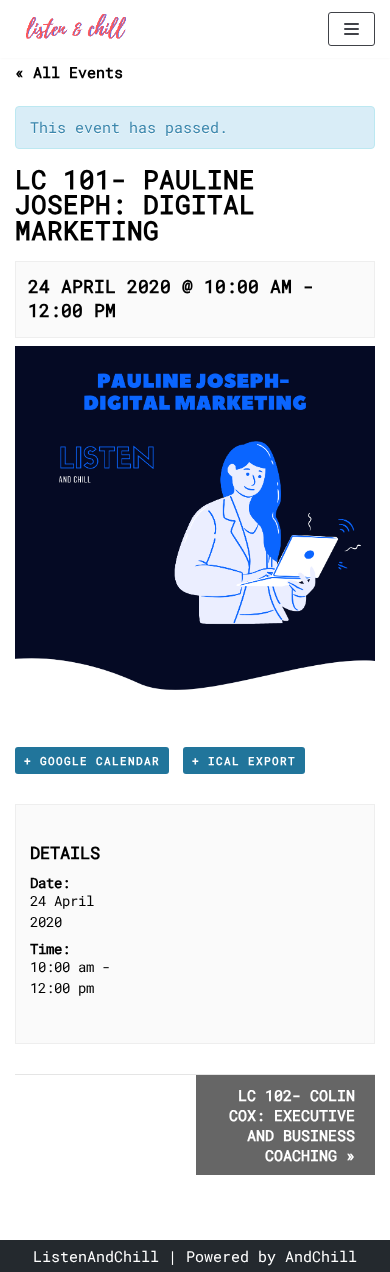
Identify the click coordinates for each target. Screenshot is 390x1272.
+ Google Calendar (92, 760)
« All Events (69, 72)
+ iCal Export (244, 760)
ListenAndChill (96, 1256)
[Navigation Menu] (351, 29)
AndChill (321, 1256)
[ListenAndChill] (75, 29)
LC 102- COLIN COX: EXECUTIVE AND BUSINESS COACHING (292, 1125)
